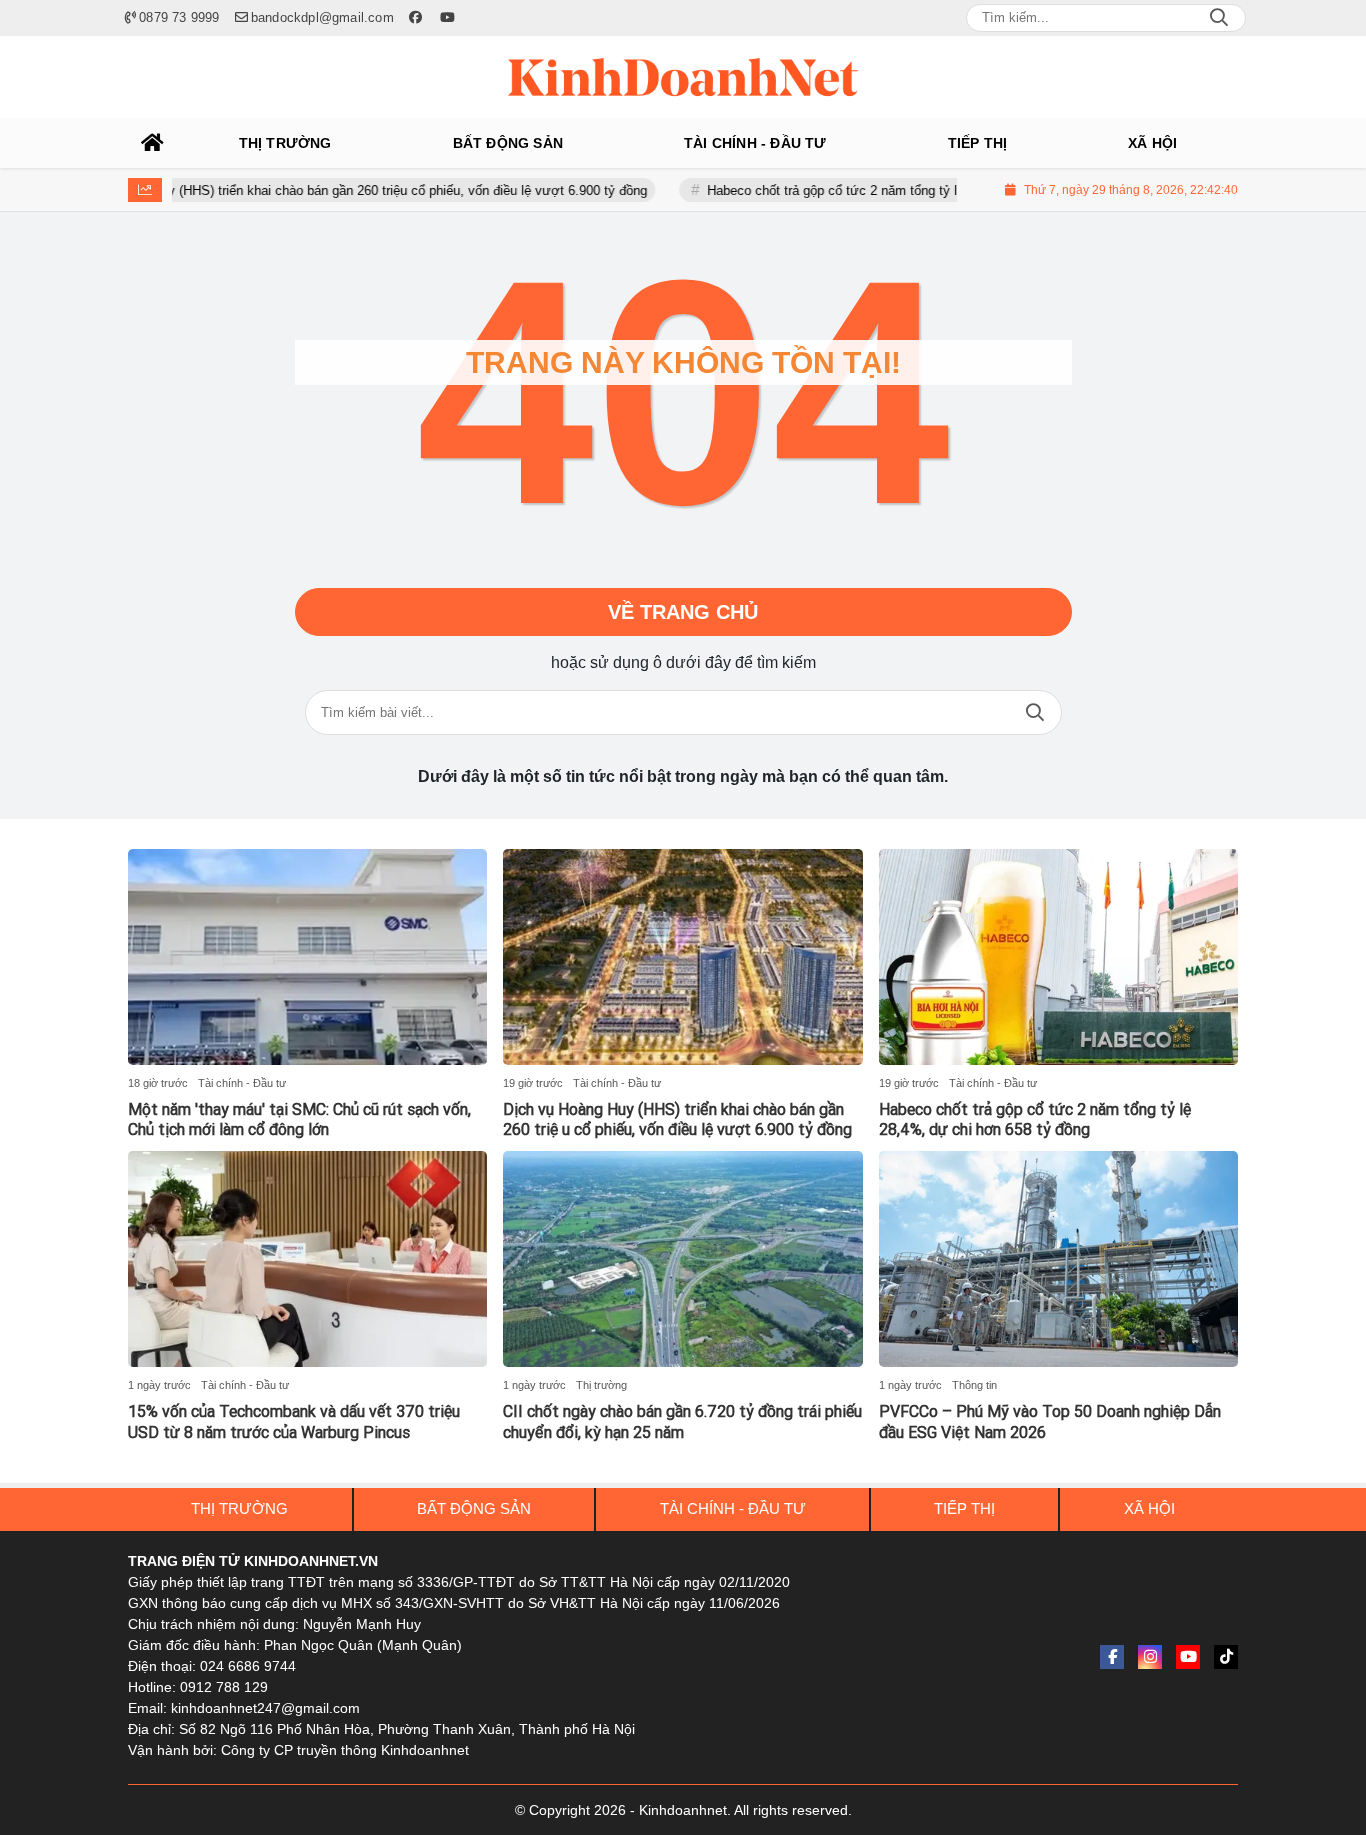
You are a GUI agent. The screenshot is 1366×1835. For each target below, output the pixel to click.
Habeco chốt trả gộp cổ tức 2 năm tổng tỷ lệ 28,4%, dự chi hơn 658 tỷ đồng (883, 190)
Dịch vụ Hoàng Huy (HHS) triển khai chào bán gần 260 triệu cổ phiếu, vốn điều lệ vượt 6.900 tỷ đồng (310, 190)
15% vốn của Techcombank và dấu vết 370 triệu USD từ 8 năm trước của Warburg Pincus (294, 1422)
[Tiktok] (1226, 1657)
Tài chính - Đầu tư (242, 1083)
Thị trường (601, 1385)
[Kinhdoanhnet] (683, 77)
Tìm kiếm (1035, 712)
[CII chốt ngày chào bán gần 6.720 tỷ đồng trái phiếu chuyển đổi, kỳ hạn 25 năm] (682, 1259)
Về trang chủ (683, 612)
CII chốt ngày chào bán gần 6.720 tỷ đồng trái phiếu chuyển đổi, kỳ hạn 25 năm (682, 1422)
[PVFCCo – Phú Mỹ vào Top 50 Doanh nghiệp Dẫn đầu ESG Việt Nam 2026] (1058, 1259)
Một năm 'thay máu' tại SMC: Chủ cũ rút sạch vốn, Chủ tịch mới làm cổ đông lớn (299, 1120)
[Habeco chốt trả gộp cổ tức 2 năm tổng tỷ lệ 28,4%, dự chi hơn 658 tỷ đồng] (1058, 957)
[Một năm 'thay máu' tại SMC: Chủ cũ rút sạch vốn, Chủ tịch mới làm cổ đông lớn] (307, 957)
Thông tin (974, 1385)
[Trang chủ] (153, 143)
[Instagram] (1150, 1657)
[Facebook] (1112, 1657)
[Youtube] (1188, 1657)
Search (1219, 18)
